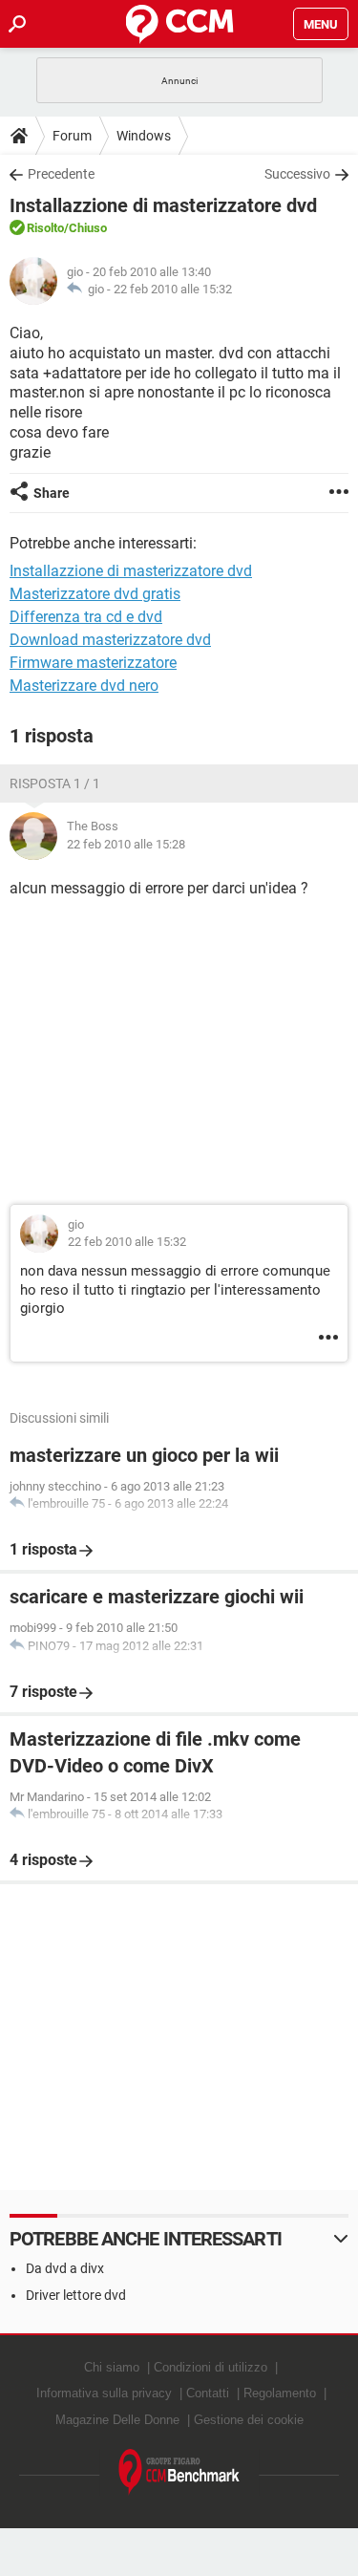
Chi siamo (112, 2367)
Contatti (208, 2393)
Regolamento (280, 2393)
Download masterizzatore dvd (110, 640)
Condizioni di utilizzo (211, 2367)
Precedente (61, 174)
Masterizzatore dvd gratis (95, 594)
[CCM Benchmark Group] (179, 2472)
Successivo (297, 174)
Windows (144, 136)
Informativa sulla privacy (104, 2393)
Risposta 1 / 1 (55, 784)
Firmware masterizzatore (93, 663)
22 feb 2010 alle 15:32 (173, 289)
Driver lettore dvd (76, 2295)
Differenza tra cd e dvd (86, 617)
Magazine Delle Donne (117, 2420)
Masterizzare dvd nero (84, 686)
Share (52, 493)
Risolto (45, 228)
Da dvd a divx (65, 2268)
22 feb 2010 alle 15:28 (126, 844)
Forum (72, 136)
